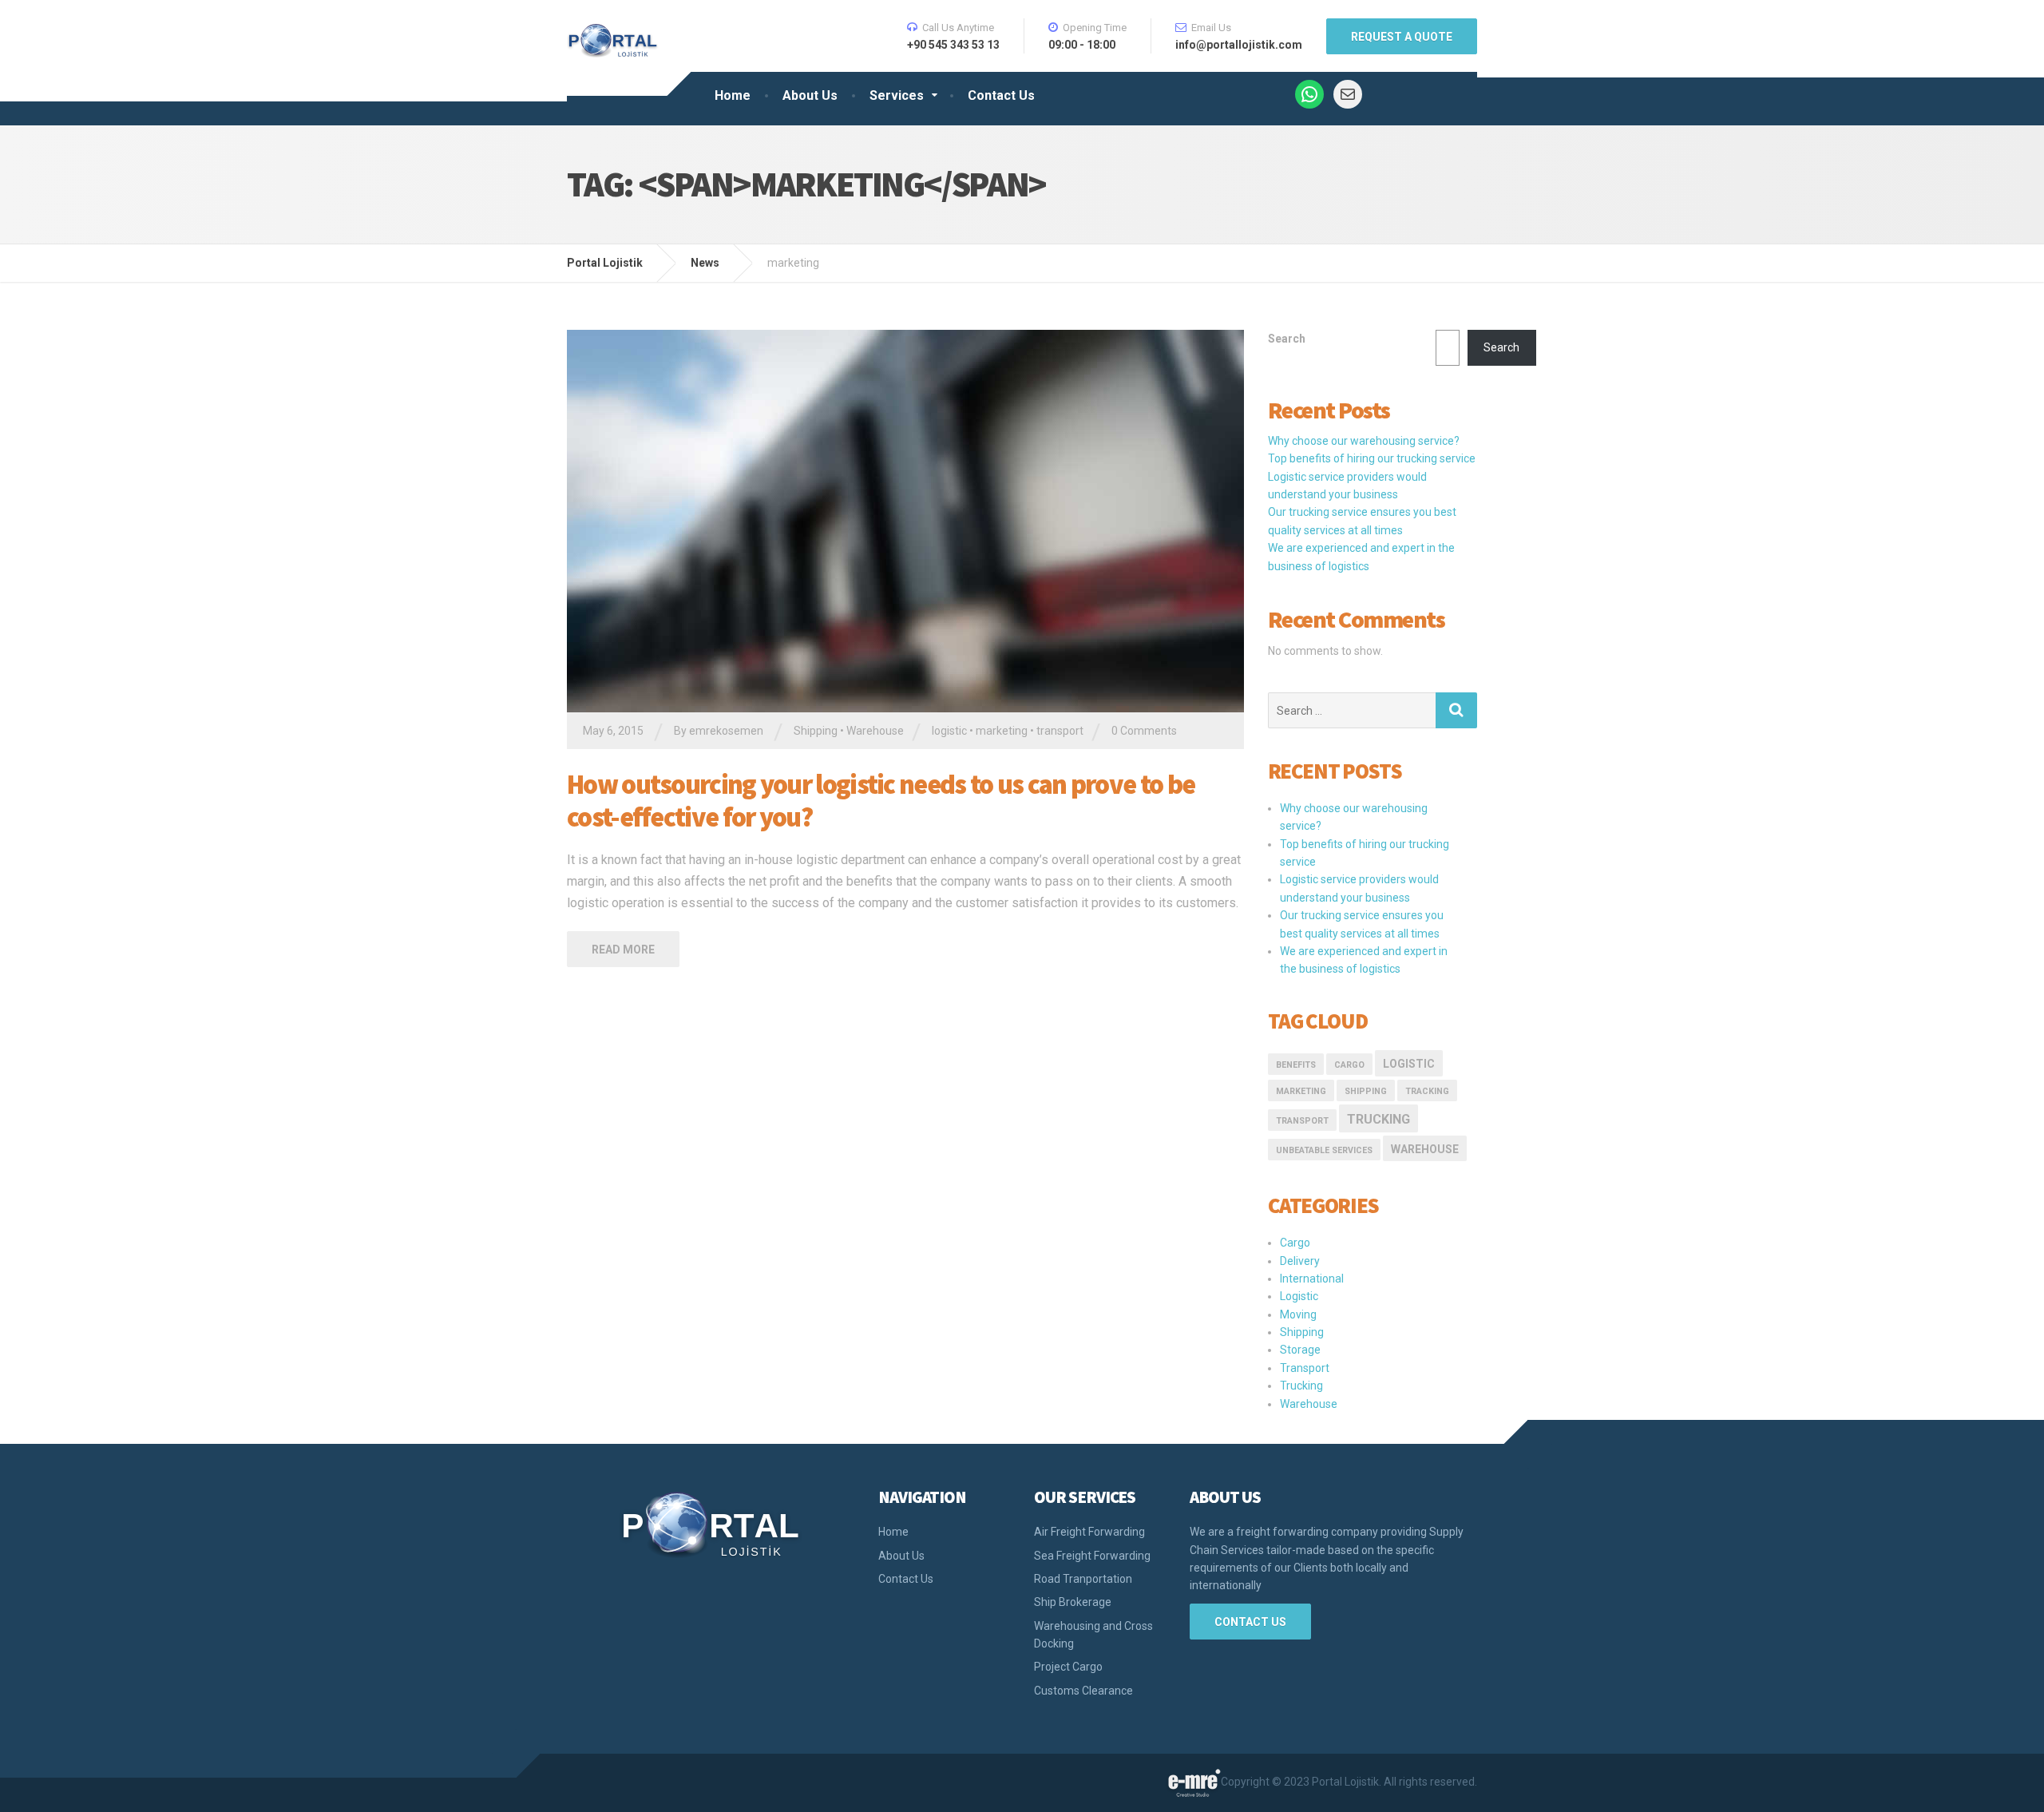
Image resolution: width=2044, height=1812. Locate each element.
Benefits (1296, 1065)
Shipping (816, 731)
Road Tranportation (1083, 1579)
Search (1287, 339)
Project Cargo (1068, 1667)
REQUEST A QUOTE (1402, 37)
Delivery (1300, 1261)
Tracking (1427, 1091)
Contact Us (1001, 95)
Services (897, 95)
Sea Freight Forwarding (1092, 1556)
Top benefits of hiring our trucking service (1372, 458)
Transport (1305, 1368)
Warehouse (875, 731)
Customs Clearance (1083, 1691)
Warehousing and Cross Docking (1093, 1635)
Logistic (1299, 1296)
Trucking (1379, 1119)
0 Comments (1144, 731)
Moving (1298, 1314)
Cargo (1349, 1065)
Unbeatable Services (1324, 1150)
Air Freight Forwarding (1089, 1532)
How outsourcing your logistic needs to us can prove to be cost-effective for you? (881, 801)
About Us (810, 95)
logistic (949, 731)
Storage (1300, 1350)
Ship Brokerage (1073, 1602)
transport (1060, 731)
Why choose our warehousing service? (1364, 441)
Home (733, 95)
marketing (1002, 731)
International (1312, 1279)
